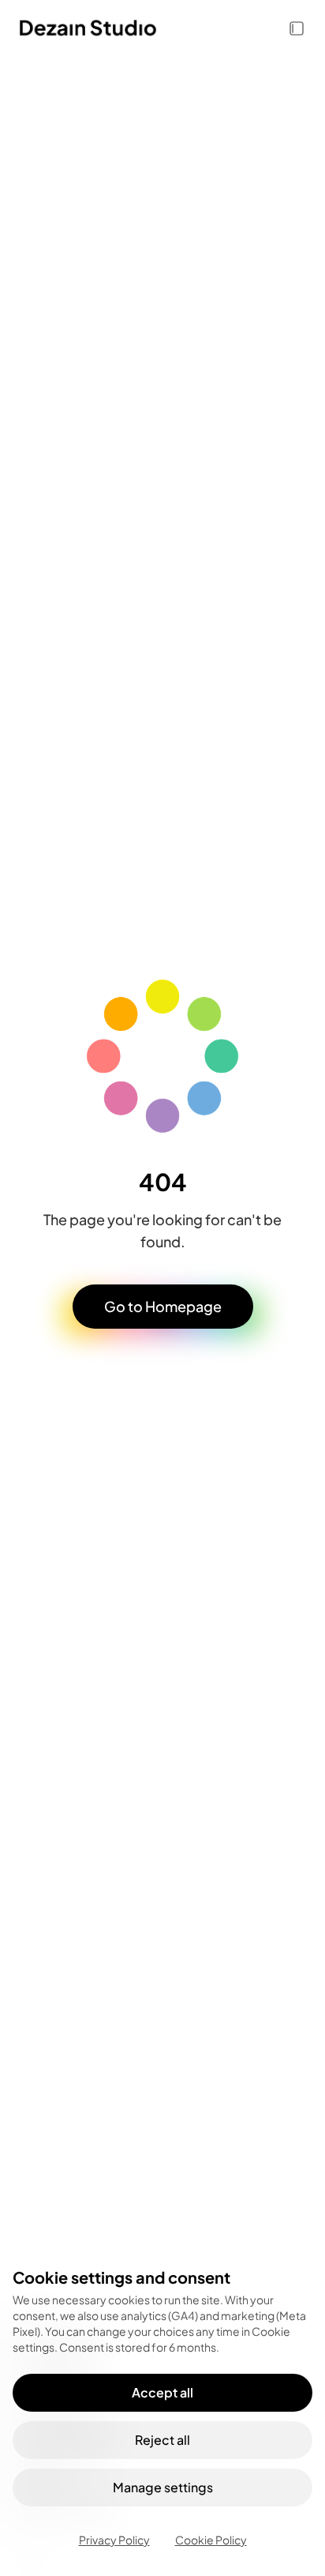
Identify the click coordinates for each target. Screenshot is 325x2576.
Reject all (162, 2440)
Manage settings (163, 2487)
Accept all (162, 2392)
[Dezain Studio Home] (153, 28)
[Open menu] (297, 28)
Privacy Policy (114, 2540)
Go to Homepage (163, 1306)
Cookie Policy (211, 2540)
